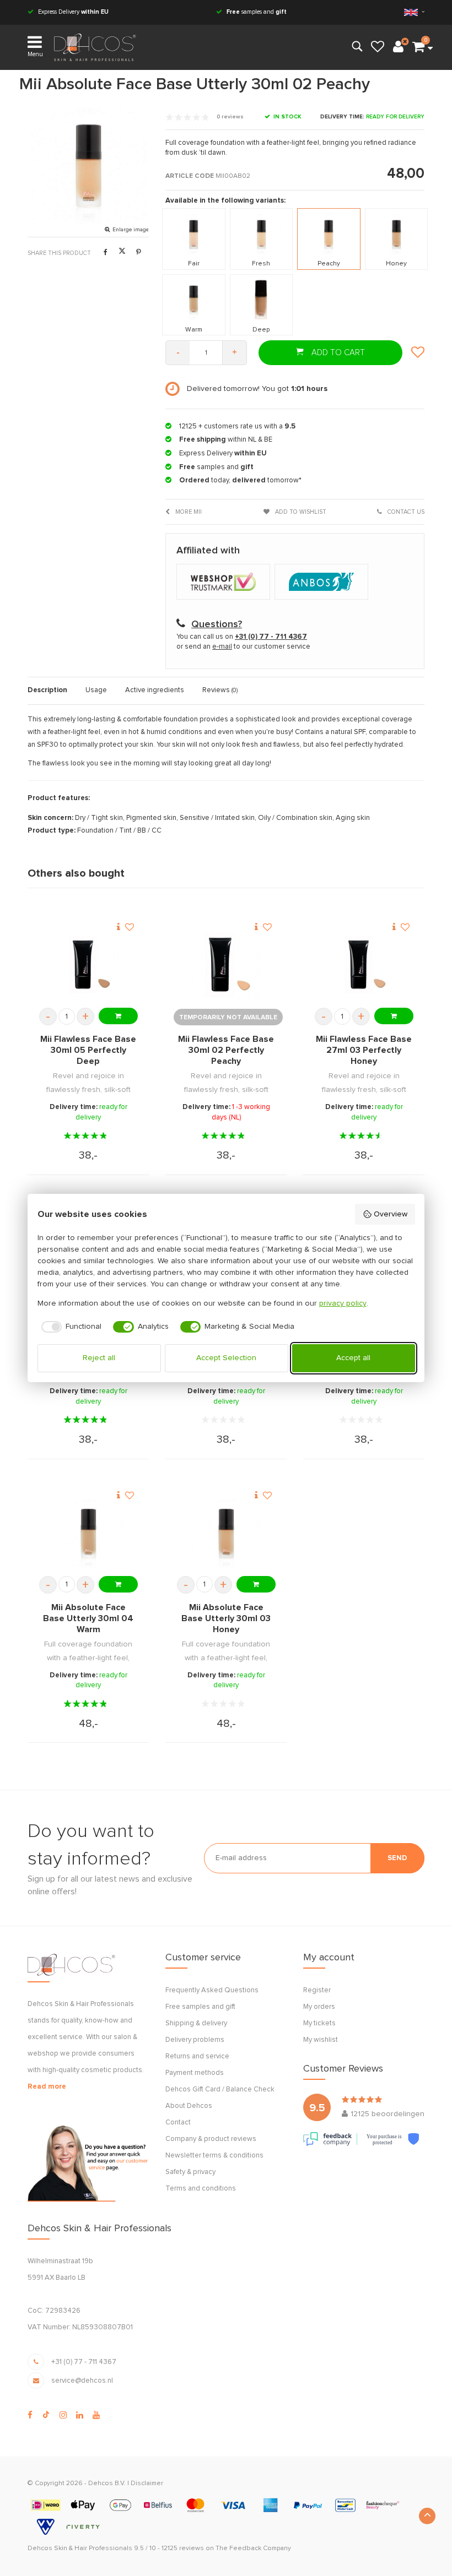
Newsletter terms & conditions (214, 2156)
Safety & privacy (190, 2172)
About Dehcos (189, 2106)
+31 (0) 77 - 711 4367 (84, 2362)
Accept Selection (226, 1358)
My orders (319, 2007)
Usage (96, 690)
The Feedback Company (253, 2548)
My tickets (319, 2023)
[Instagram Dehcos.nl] (63, 2415)
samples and (257, 12)
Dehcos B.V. (107, 2483)
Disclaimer (147, 2483)
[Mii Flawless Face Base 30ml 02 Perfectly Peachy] (226, 965)
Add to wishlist (300, 512)
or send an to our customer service (243, 647)
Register (317, 1990)
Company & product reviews (211, 2139)
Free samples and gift (200, 2007)
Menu (35, 54)
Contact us (405, 512)
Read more (47, 2087)
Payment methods (195, 2073)
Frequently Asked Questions (212, 1990)
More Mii (188, 512)
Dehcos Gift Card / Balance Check (220, 2089)
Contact (178, 2123)
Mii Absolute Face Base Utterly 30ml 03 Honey (226, 1618)
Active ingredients (155, 690)
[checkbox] (70, 1327)
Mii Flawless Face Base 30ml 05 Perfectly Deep (88, 1050)
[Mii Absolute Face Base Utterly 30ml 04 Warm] (88, 1533)
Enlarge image (131, 230)
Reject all (99, 1358)
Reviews (220, 690)
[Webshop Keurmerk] (225, 583)
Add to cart (337, 353)
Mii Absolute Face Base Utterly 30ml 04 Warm (88, 1618)
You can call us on (242, 637)
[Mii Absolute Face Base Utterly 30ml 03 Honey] (226, 1533)
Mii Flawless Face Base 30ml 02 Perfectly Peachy (226, 1050)
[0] (418, 47)
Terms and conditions (201, 2189)
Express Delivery (72, 12)
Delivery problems (195, 2040)
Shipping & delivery (196, 2023)
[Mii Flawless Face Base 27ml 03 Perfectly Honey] (364, 965)
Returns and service (197, 2056)
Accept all (353, 1358)
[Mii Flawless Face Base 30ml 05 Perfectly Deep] (88, 965)
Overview (391, 1214)
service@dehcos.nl (82, 2381)
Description (47, 690)
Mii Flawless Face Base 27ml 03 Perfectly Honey (364, 1050)
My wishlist (321, 2040)
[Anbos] (323, 583)
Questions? (217, 624)
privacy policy (343, 1303)
